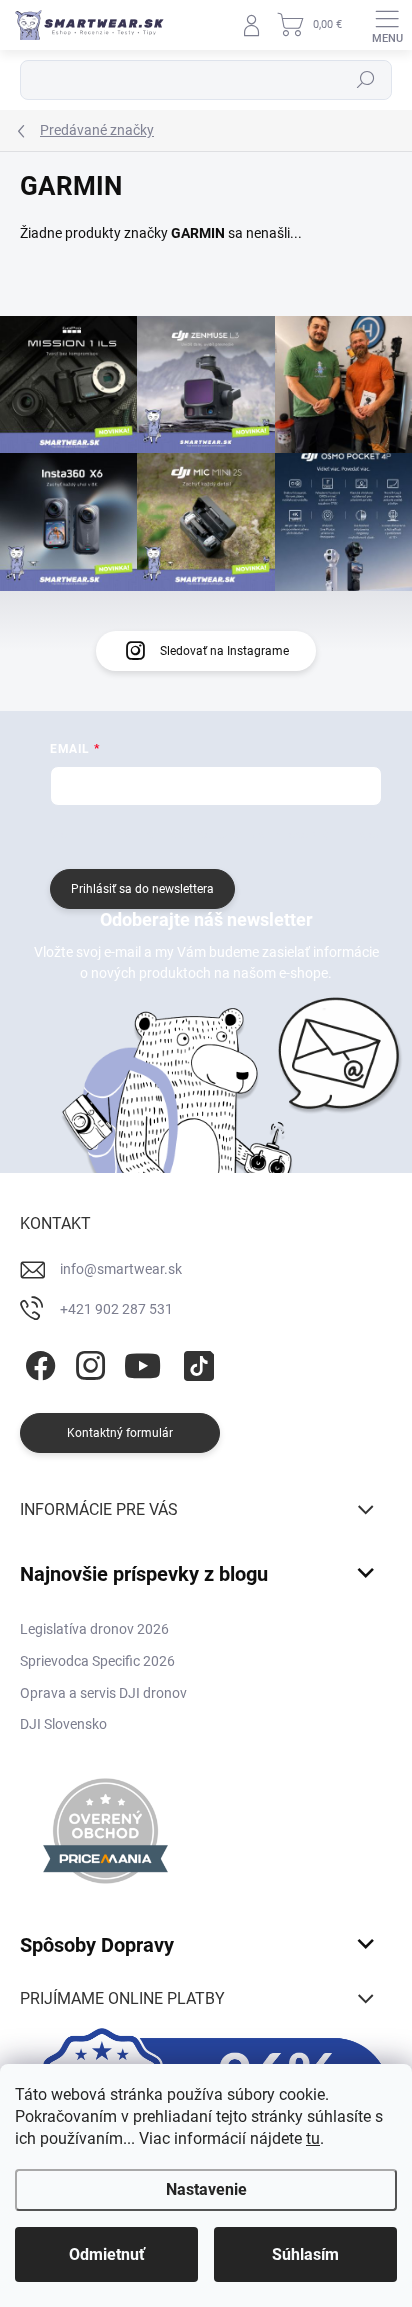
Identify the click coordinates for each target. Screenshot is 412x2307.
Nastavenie (206, 2189)
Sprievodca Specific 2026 (97, 1661)
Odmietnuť (107, 2254)
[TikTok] (195, 1361)
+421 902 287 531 (116, 1309)
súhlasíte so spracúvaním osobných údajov (264, 835)
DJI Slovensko (63, 1724)
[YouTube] (142, 1361)
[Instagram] (87, 1361)
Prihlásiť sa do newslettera (142, 889)
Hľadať (366, 80)
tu (313, 2138)
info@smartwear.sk (121, 1269)
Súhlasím (305, 2254)
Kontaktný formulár (120, 1433)
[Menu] (387, 25)
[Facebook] (37, 1361)
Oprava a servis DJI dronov (103, 1693)
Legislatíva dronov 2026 (94, 1629)
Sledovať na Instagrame (224, 651)
